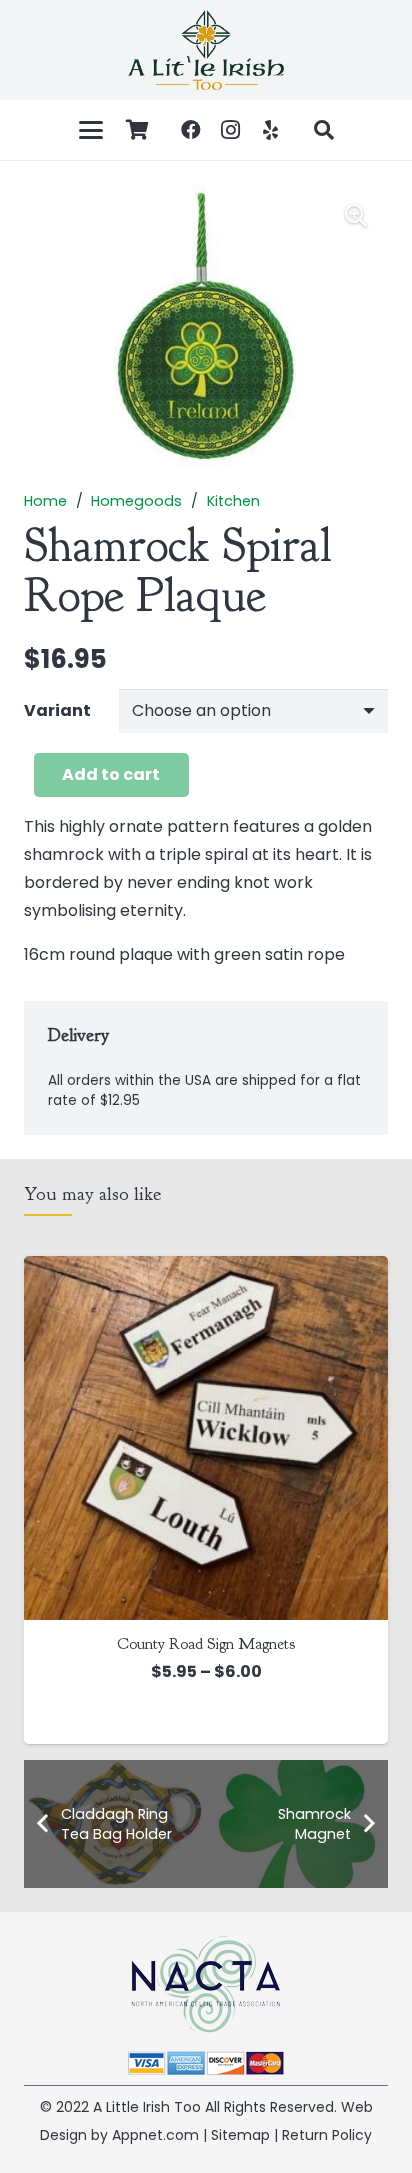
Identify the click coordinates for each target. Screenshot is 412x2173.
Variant (57, 710)
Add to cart (111, 774)
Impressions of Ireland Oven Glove (210, 1644)
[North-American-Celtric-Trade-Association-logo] (206, 1984)
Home (45, 501)
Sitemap (240, 2135)
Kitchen (233, 501)
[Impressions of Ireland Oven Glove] (210, 1438)
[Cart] (138, 130)
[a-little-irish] (206, 50)
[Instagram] (231, 130)
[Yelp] (271, 130)
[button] (91, 130)
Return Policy (327, 2135)
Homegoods (136, 501)
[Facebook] (191, 130)
